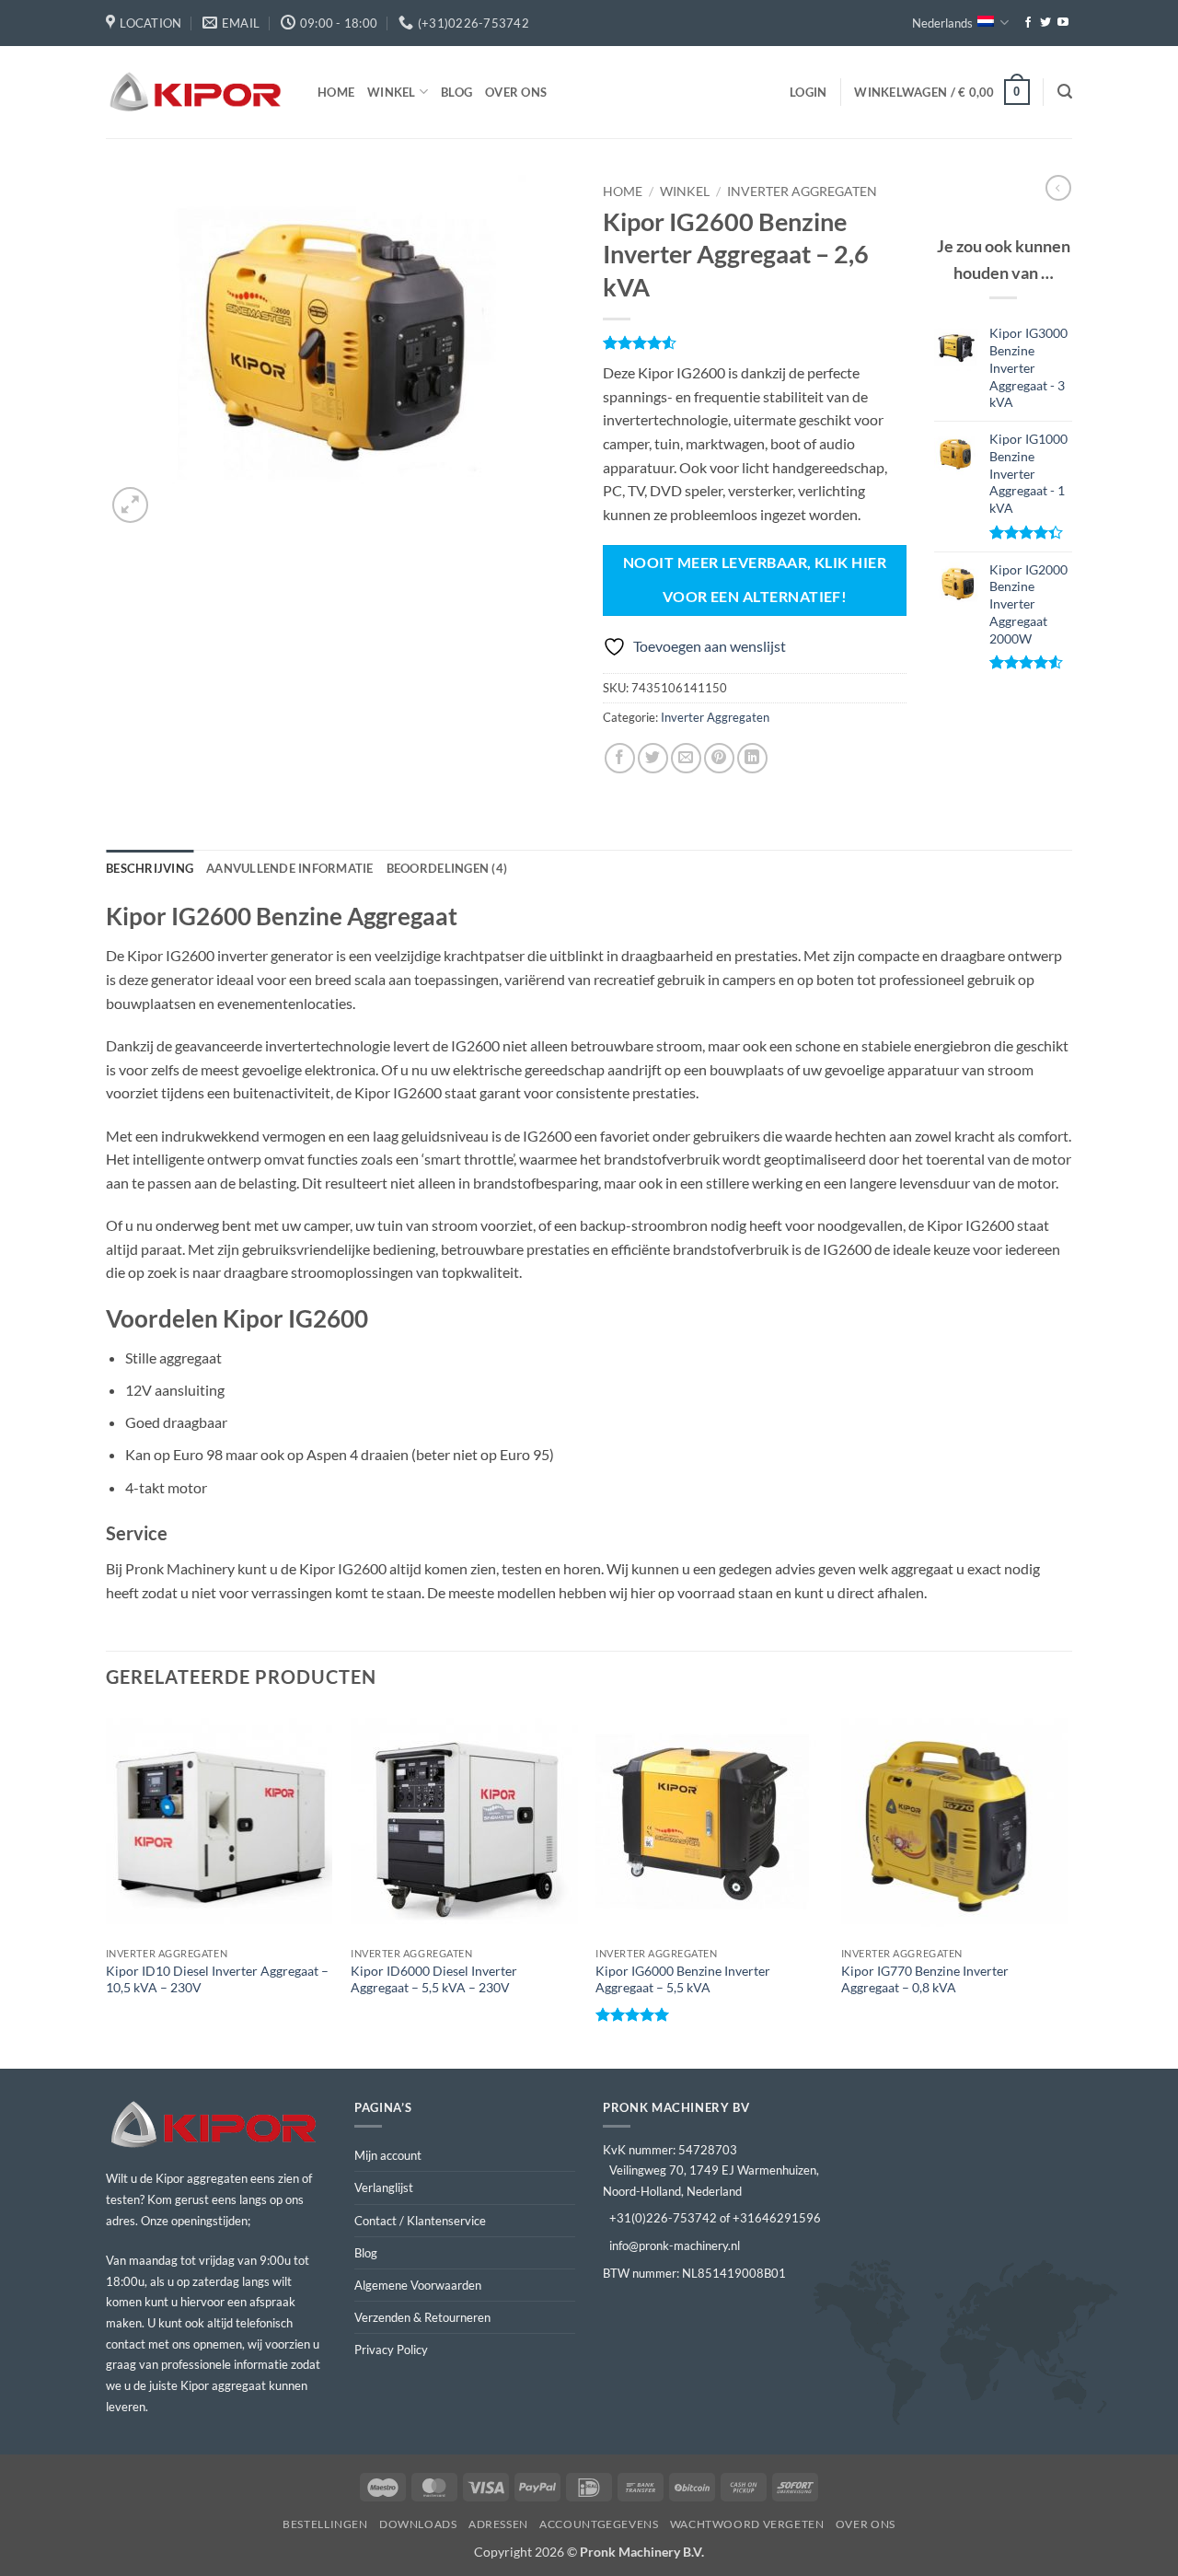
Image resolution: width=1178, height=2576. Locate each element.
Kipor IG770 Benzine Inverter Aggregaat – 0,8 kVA (925, 1979)
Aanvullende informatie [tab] (290, 868)
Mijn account (388, 2155)
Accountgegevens (599, 2524)
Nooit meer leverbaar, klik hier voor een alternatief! (755, 580)
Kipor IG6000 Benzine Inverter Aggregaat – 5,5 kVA (683, 1979)
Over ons (516, 92)
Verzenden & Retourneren (422, 2317)
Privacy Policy (391, 2350)
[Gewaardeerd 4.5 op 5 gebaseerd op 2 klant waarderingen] (755, 342)
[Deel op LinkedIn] (752, 758)
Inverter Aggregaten (802, 191)
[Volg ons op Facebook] (1028, 23)
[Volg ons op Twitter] (1045, 23)
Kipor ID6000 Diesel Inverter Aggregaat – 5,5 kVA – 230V (434, 1979)
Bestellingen (325, 2524)
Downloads (418, 2524)
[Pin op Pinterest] (719, 758)
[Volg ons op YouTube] (1063, 23)
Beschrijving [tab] (150, 868)
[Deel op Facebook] (620, 758)
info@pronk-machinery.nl (675, 2245)
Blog (456, 92)
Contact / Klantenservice (420, 2221)
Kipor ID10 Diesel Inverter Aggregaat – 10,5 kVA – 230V (217, 1979)
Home (336, 92)
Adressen (498, 2524)
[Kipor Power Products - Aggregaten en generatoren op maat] (198, 93)
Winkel (392, 92)
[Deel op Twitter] (653, 758)
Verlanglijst (384, 2187)
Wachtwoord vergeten (747, 2524)
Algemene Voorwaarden (418, 2285)
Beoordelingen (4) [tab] (447, 868)
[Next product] (1058, 188)
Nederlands (942, 23)
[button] (808, 92)
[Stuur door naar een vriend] (686, 758)
